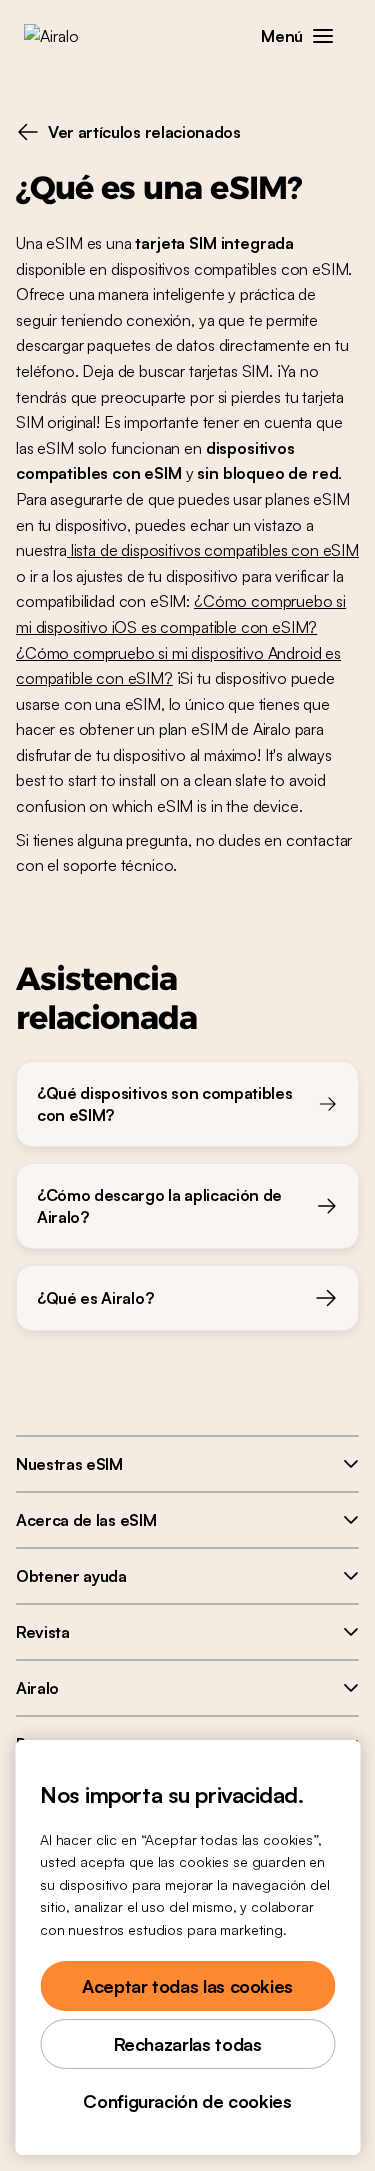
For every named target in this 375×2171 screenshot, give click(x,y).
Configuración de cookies (187, 2101)
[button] (323, 36)
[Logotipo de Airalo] (65, 36)
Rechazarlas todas (188, 2044)
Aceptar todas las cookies (187, 1986)
